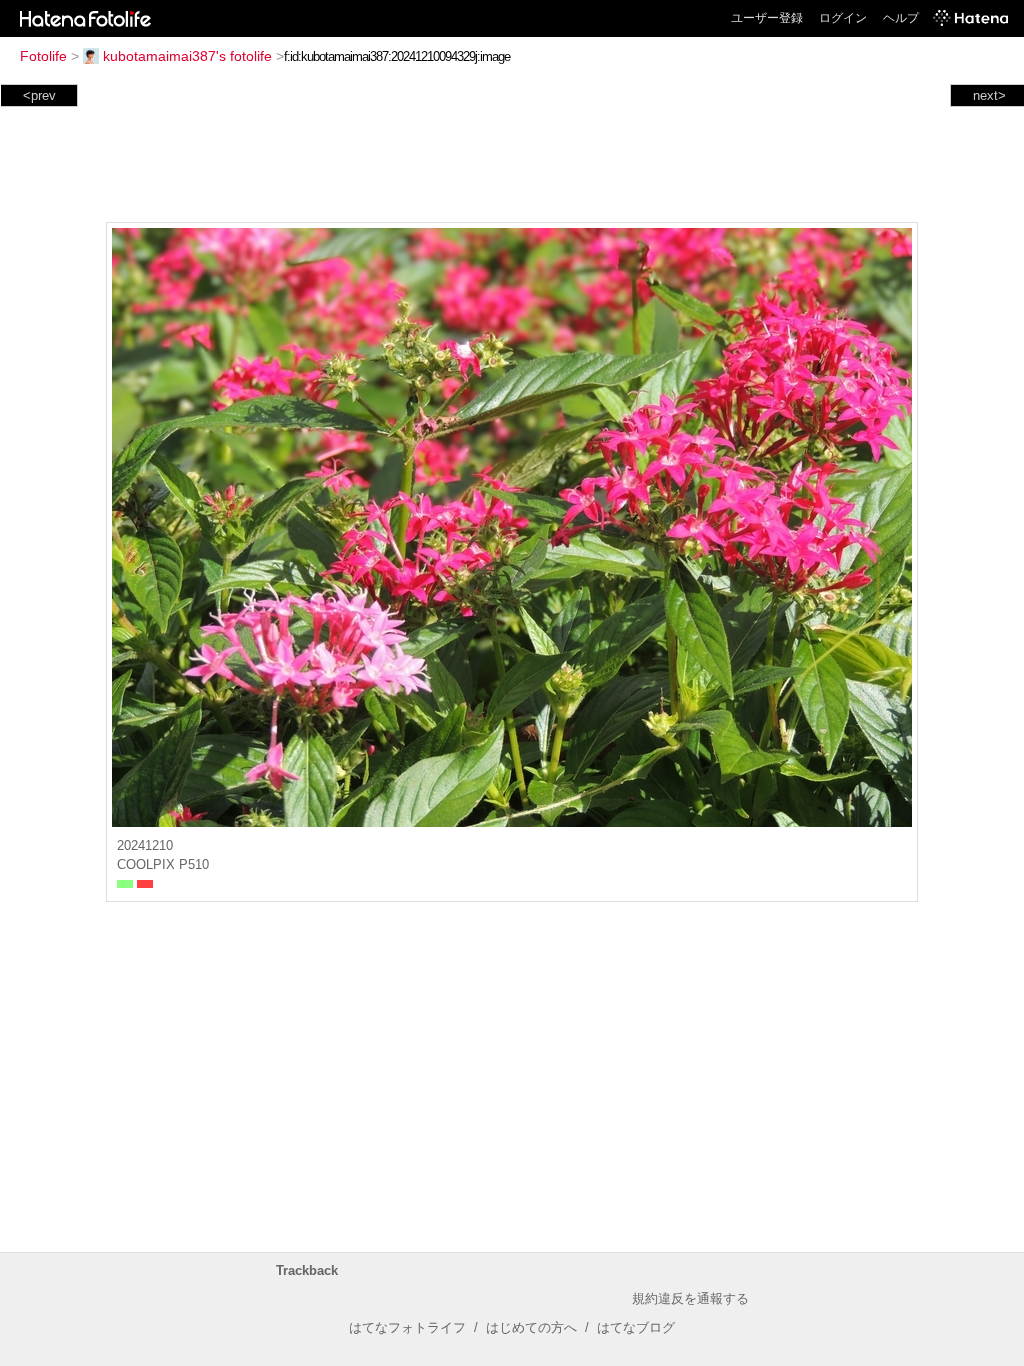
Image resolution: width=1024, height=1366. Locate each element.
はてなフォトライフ (407, 1327)
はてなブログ (636, 1327)
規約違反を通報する (690, 1298)
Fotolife (43, 56)
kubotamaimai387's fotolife (187, 56)
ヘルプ (901, 18)
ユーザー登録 (767, 18)
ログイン (843, 18)
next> (989, 95)
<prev (39, 95)
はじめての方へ (531, 1327)
